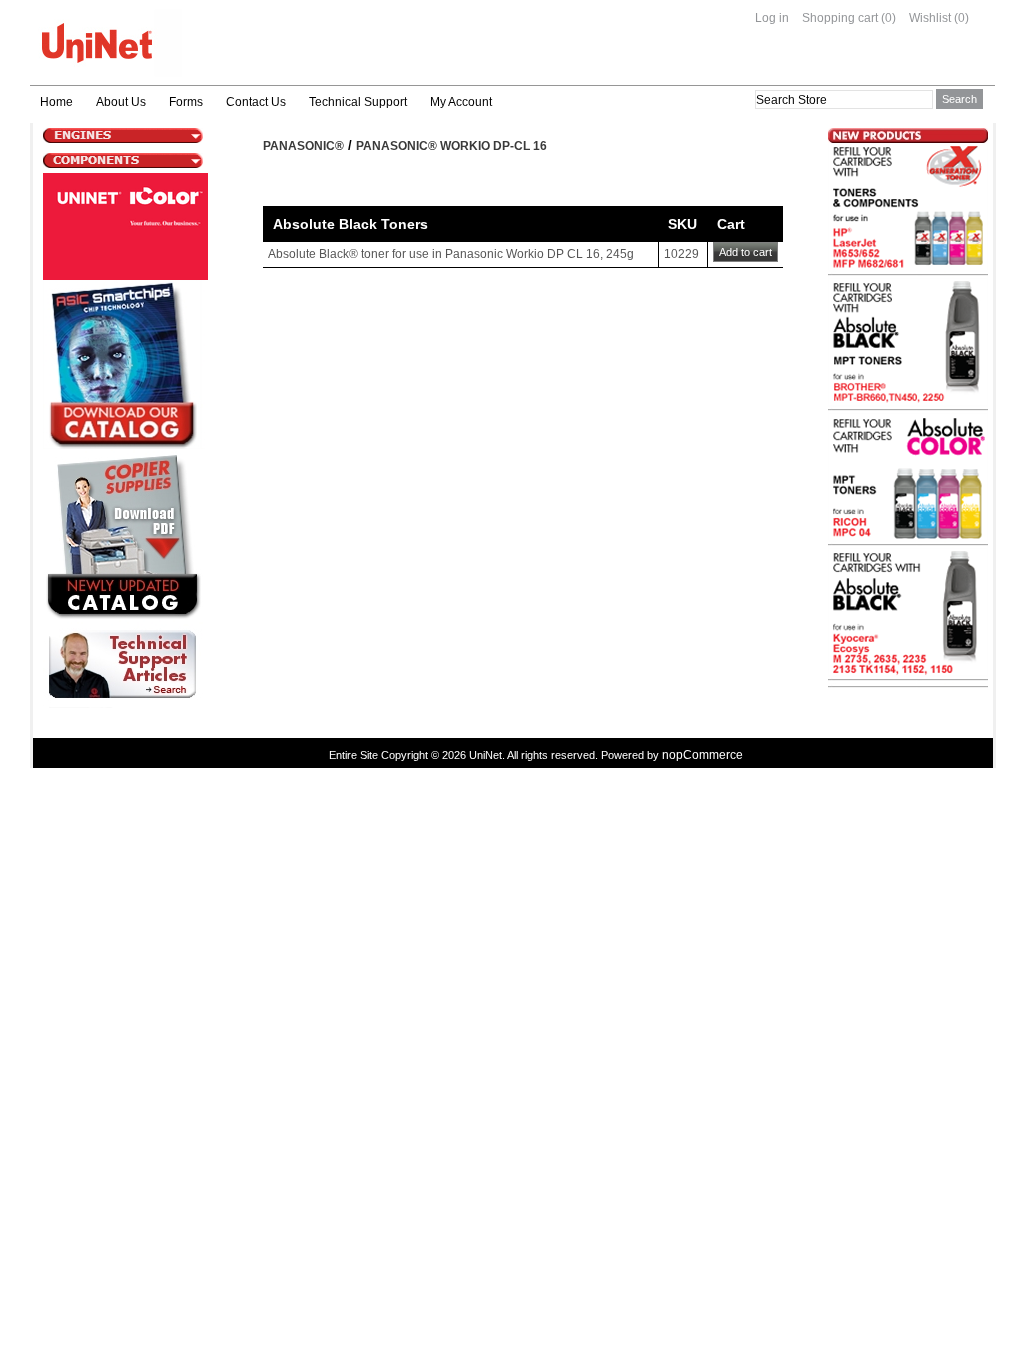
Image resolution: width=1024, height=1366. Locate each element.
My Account (461, 102)
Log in (772, 18)
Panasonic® (303, 146)
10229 (681, 254)
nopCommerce (702, 755)
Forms (186, 102)
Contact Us (256, 102)
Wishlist (930, 18)
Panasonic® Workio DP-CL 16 (451, 146)
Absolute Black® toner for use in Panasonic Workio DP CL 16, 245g (451, 254)
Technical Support (358, 102)
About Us (121, 102)
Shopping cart (840, 18)
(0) (888, 18)
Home (56, 102)
